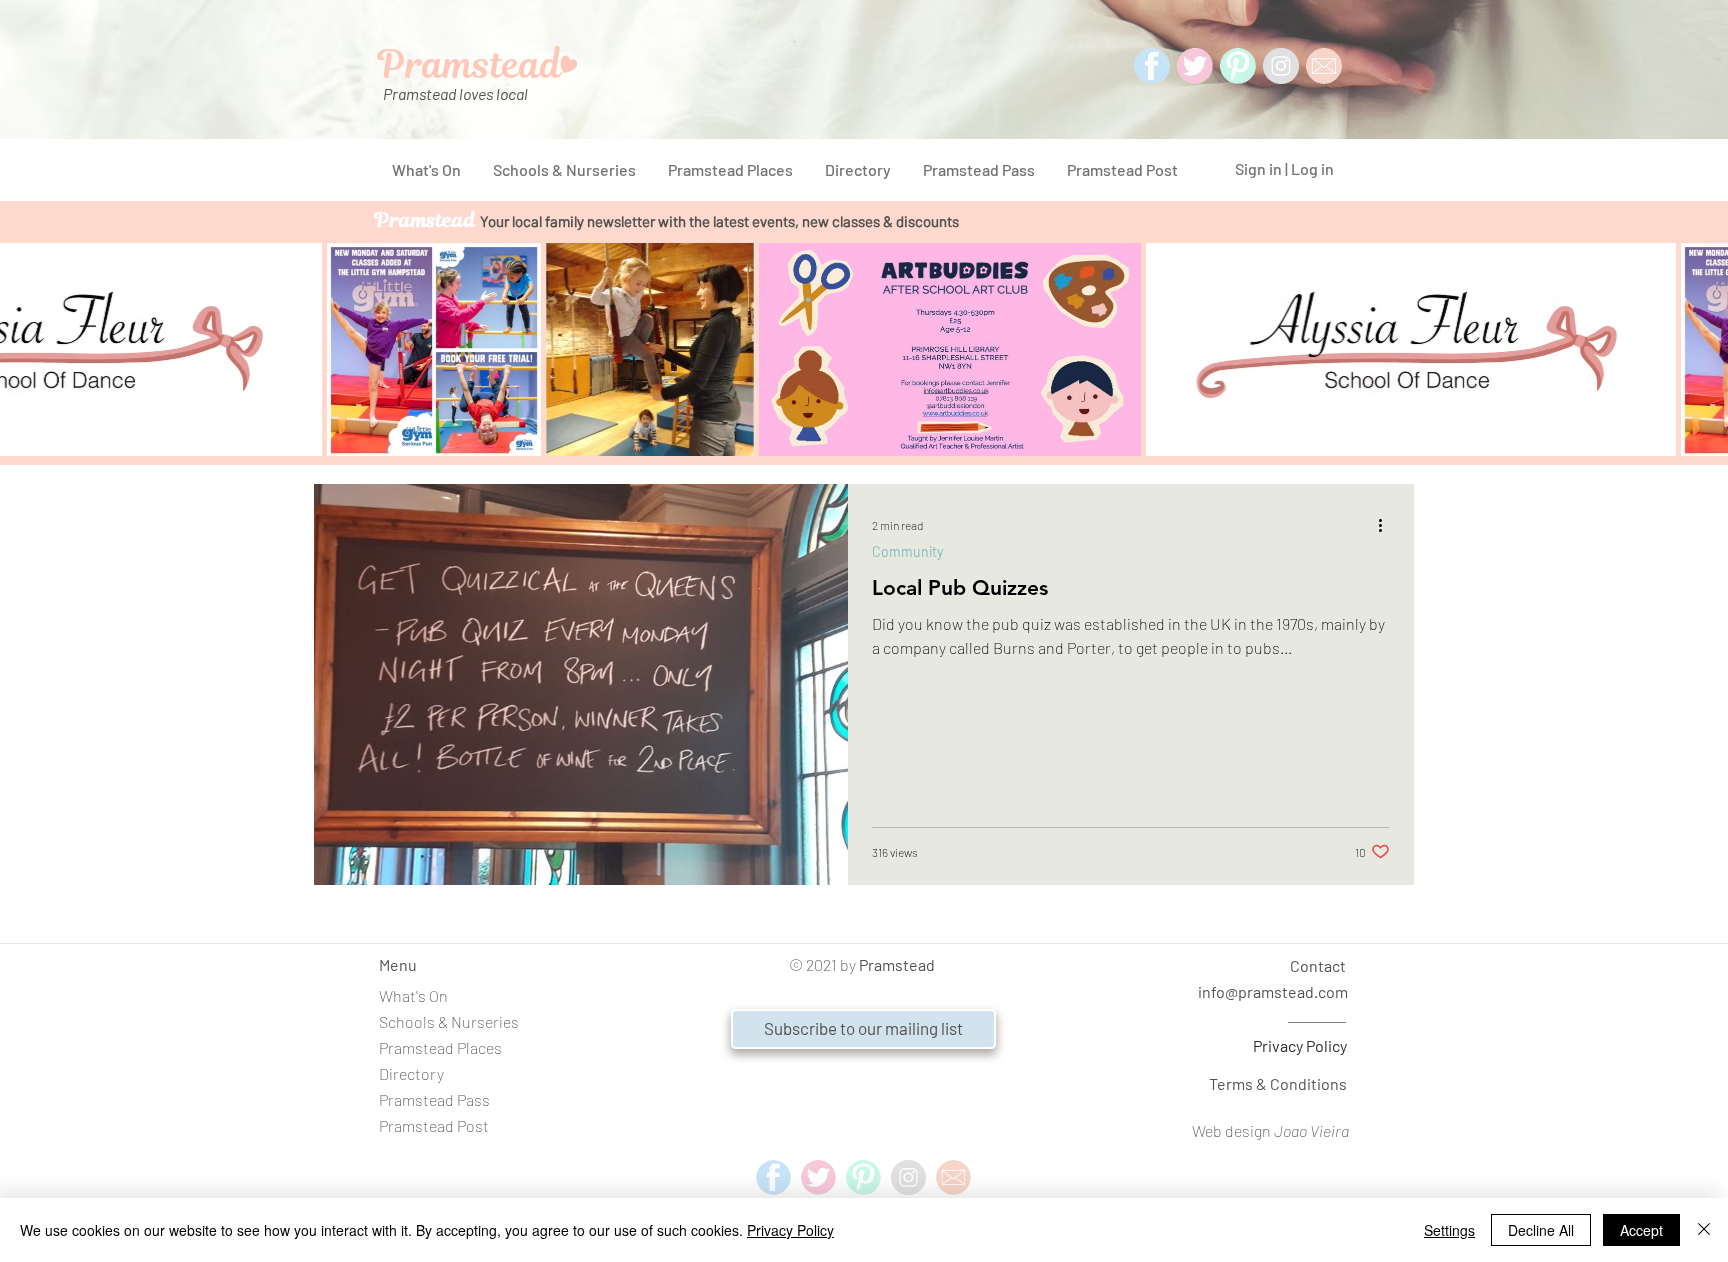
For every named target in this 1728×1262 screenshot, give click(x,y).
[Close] (1704, 1230)
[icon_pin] (1238, 66)
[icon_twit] (1195, 66)
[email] (953, 1177)
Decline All (1541, 1230)
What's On (413, 995)
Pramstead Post (434, 1125)
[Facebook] (1152, 66)
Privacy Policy (1300, 1045)
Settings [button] (1449, 1230)
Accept (1641, 1230)
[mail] (1324, 66)
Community (907, 551)
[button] (863, 1029)
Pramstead (897, 964)
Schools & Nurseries (449, 1021)
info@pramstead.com (1273, 991)
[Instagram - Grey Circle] (1281, 66)
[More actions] (1387, 525)
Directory (411, 1073)
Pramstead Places (440, 1047)
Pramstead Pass (434, 1099)
